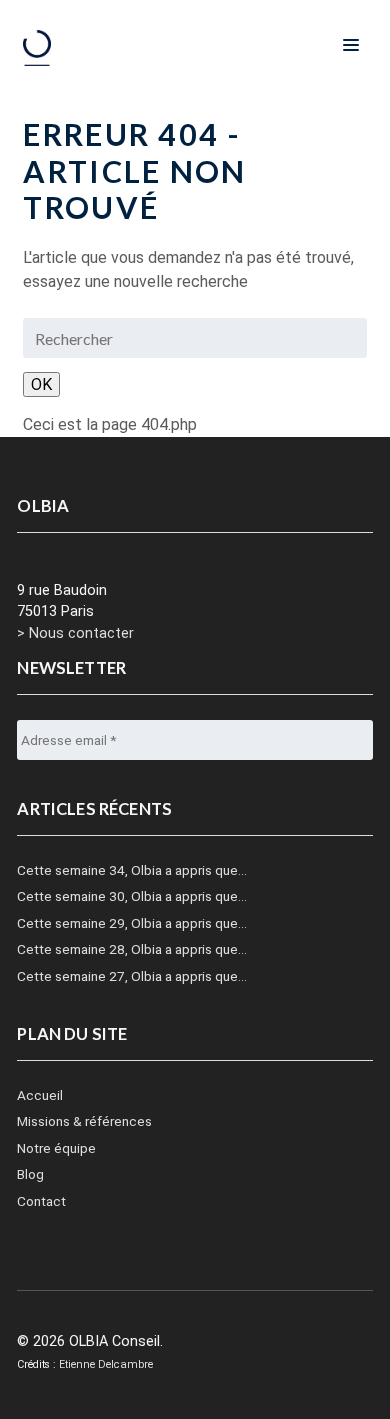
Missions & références (84, 1121)
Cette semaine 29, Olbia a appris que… (132, 923)
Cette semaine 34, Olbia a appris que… (132, 870)
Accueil (40, 1095)
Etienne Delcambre (106, 1364)
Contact (41, 1201)
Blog (30, 1174)
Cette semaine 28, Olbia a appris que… (132, 949)
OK (41, 384)
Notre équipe (56, 1148)
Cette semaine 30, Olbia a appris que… (132, 896)
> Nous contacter (75, 633)
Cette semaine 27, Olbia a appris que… (132, 976)
